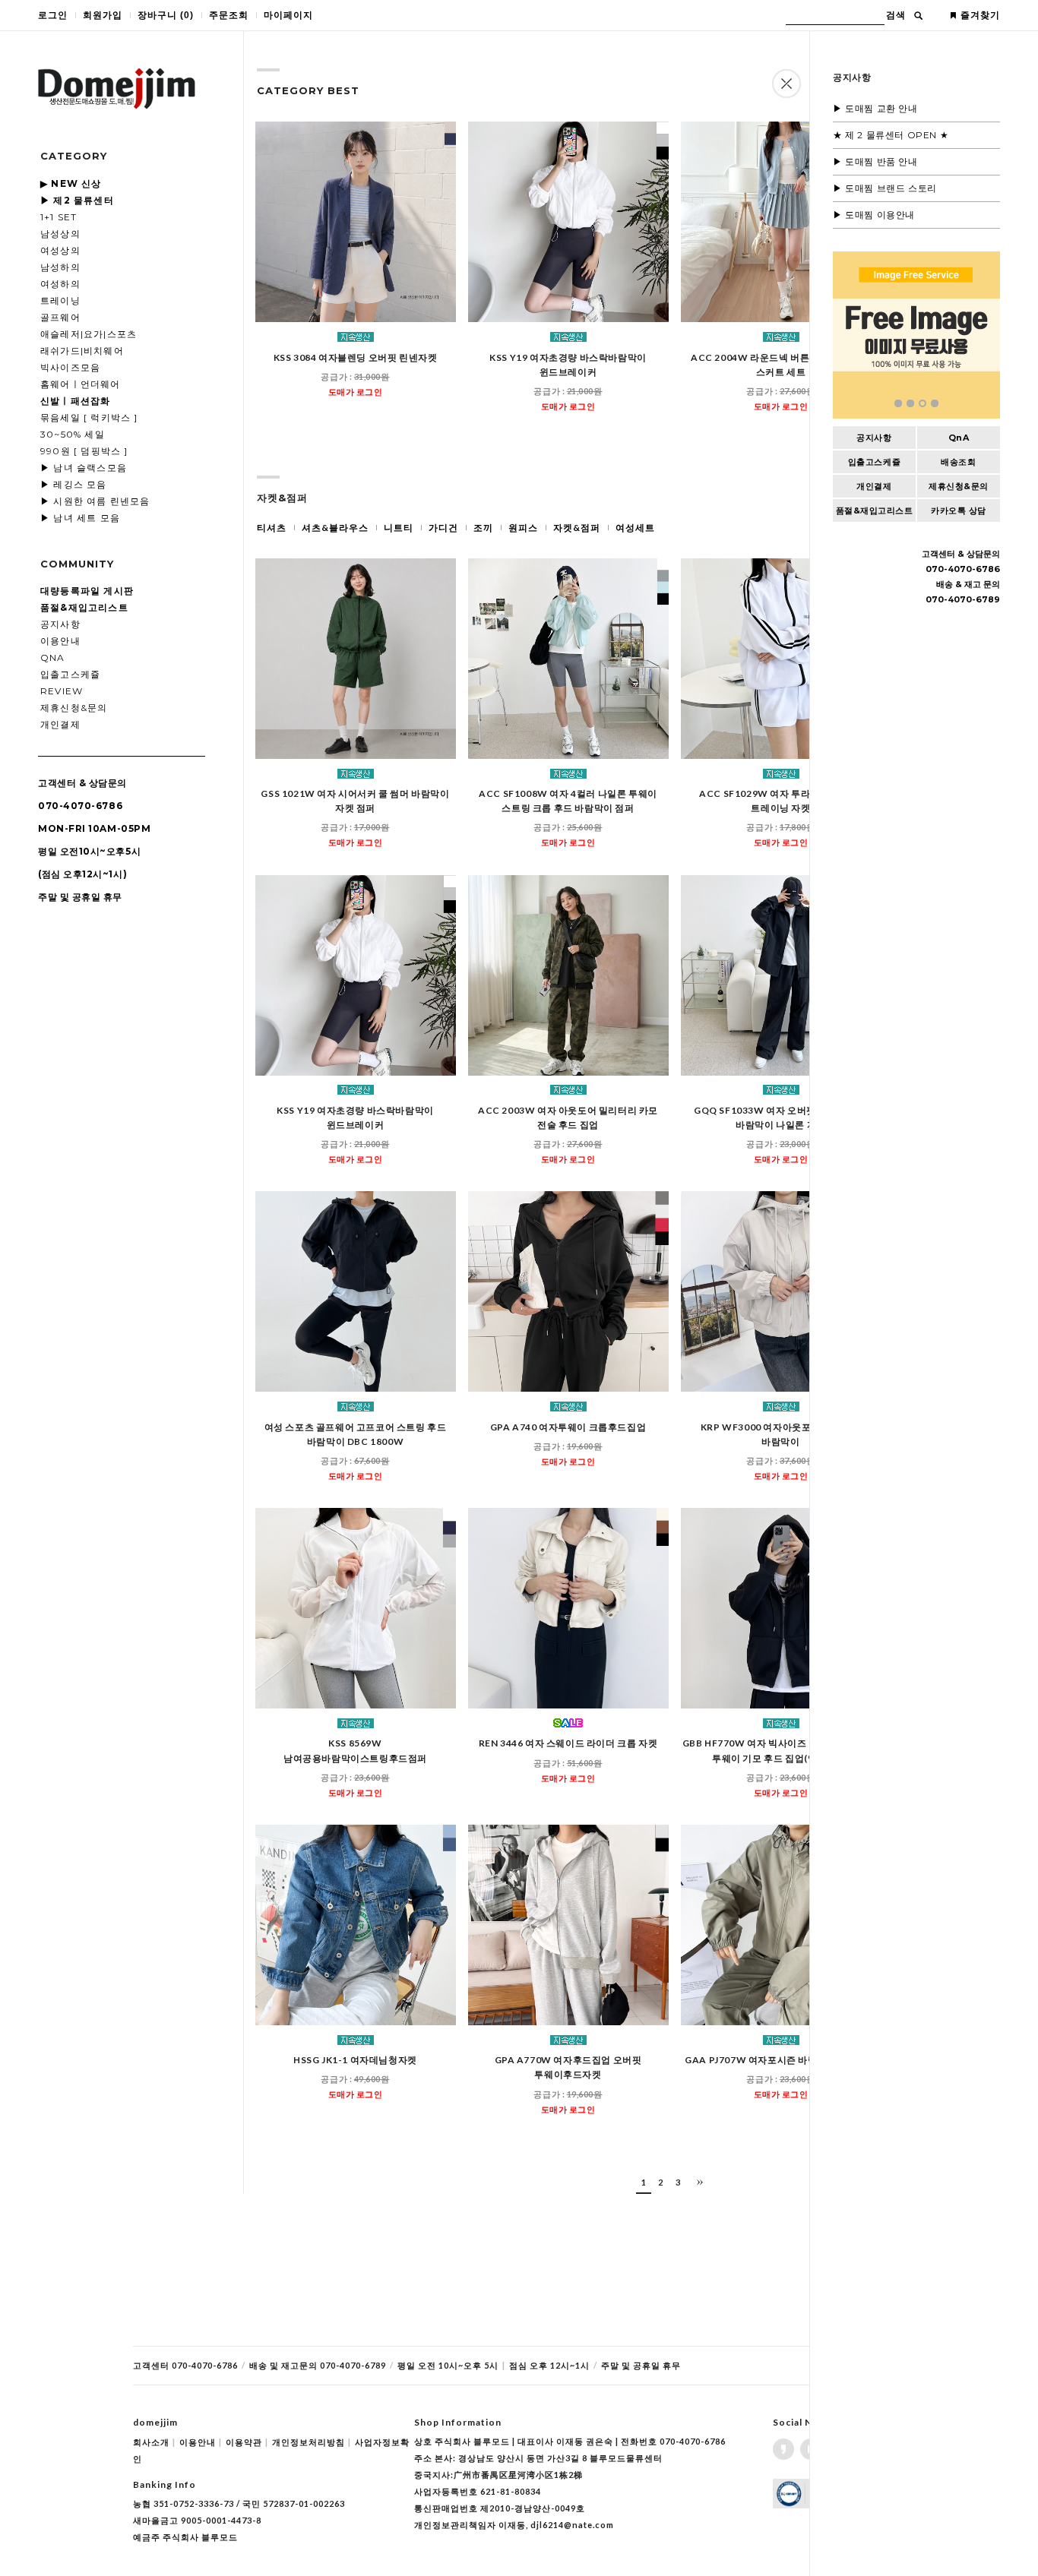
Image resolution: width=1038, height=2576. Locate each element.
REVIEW (62, 691)
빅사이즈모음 (70, 367)
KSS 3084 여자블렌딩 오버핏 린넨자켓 (356, 357)
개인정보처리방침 (312, 2442)
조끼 (483, 528)
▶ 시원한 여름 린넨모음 (95, 501)
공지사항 (60, 624)
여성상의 (60, 250)
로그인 (53, 15)
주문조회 (229, 15)
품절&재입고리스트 (875, 510)
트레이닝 (60, 300)
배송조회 (958, 462)
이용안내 (60, 641)
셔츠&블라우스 (335, 528)
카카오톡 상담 (959, 510)
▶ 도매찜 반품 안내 (875, 161)
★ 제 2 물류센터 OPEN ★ (891, 135)
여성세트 (635, 528)
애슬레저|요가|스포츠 (89, 334)
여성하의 (60, 284)
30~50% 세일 (73, 434)
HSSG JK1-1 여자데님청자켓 (355, 2060)
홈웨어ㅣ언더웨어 (81, 384)
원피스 (523, 528)
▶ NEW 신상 (71, 183)
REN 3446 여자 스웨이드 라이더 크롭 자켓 (568, 1744)
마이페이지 (288, 15)
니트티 (399, 528)
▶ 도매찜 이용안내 (874, 215)
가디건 (443, 528)
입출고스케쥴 (70, 674)
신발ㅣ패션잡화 (75, 401)
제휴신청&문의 (74, 708)
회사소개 (154, 2442)
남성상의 (60, 234)
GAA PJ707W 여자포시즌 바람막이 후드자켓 (781, 2060)
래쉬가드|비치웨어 (82, 351)
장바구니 (166, 15)
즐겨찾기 (980, 15)
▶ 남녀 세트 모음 (80, 518)
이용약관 (247, 2442)
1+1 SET (59, 217)
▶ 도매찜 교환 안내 (875, 108)
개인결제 (60, 724)
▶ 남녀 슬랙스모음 (84, 468)
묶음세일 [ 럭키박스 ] (89, 417)
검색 (896, 15)
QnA (53, 657)
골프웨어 (60, 317)
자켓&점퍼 (577, 528)
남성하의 (60, 267)
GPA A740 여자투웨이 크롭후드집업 (568, 1427)
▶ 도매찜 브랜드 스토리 (885, 188)
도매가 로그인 (356, 392)
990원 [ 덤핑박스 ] (84, 451)
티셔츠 (272, 528)
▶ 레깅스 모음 (74, 484)
